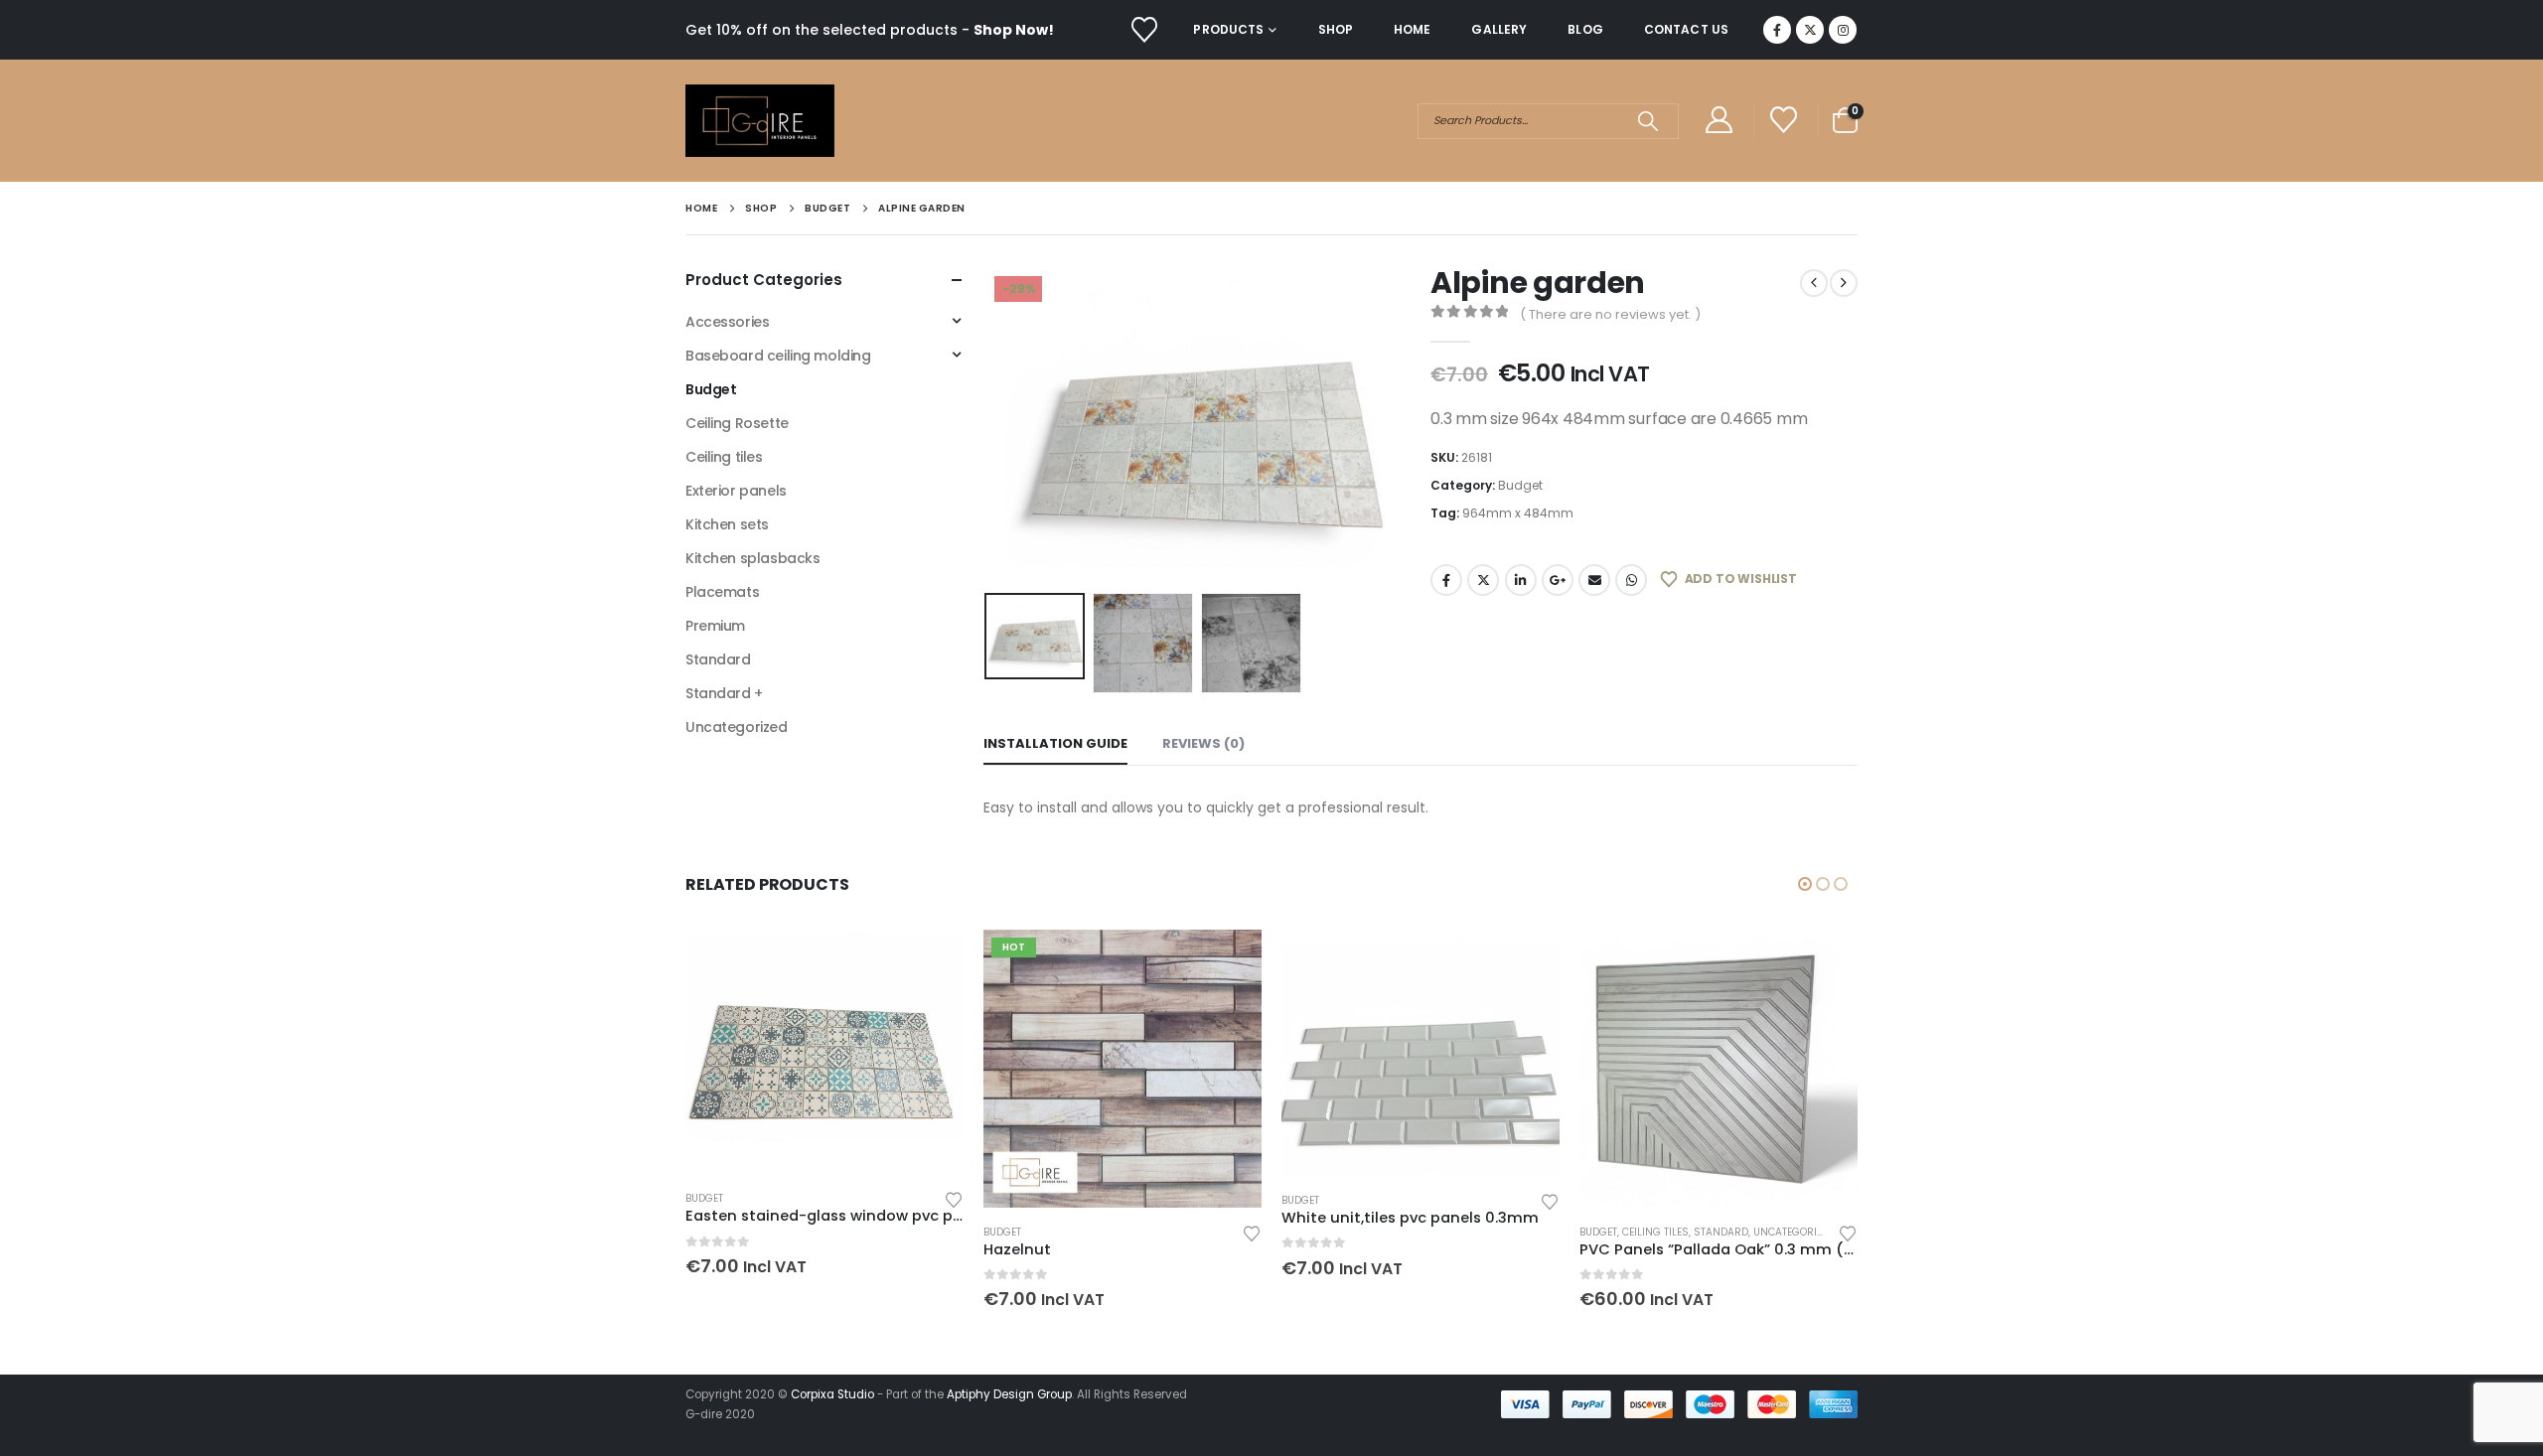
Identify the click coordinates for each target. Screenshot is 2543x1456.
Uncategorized (737, 727)
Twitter (1483, 580)
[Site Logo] (760, 121)
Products (1228, 29)
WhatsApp (1631, 580)
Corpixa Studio (832, 1394)
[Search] (1647, 121)
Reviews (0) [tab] (1203, 743)
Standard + (724, 693)
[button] (988, 425)
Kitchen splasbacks (752, 558)
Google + (1558, 580)
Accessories (727, 322)
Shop (1336, 29)
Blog (1585, 29)
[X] (1810, 30)
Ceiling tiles (724, 457)
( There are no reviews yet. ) (1610, 314)
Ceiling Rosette (737, 423)
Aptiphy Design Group (1009, 1394)
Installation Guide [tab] (1055, 743)
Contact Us (1686, 29)
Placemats (722, 592)
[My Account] (1719, 121)
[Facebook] (1777, 30)
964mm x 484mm (1518, 513)
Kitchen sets (727, 524)
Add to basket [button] (931, 962)
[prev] (1814, 283)
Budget (1520, 485)
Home (1412, 29)
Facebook (1446, 580)
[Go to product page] (824, 1052)
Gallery (1499, 29)
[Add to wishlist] (954, 1198)
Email (1594, 580)
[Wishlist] (1144, 30)
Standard (718, 659)
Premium (715, 626)
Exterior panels (736, 491)
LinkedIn (1521, 580)
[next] (1844, 283)
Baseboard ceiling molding (778, 356)
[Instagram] (1843, 30)
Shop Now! (1014, 30)
